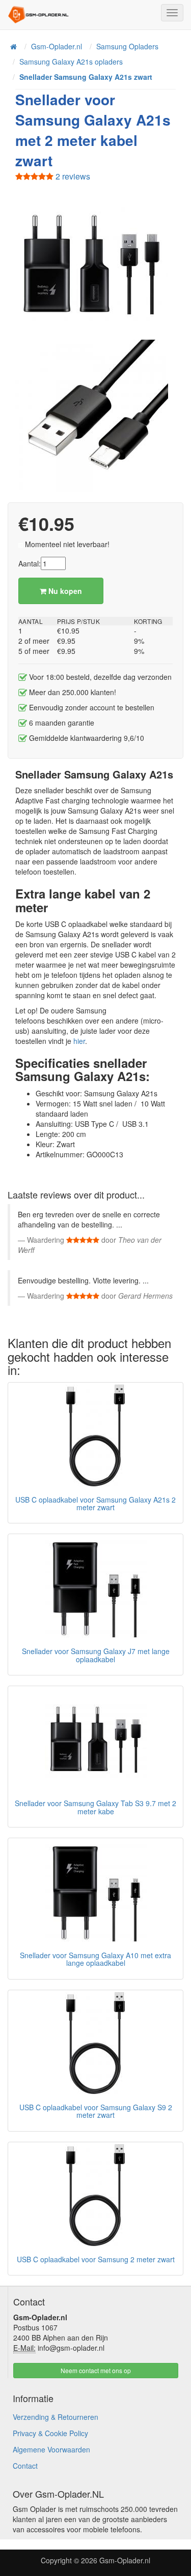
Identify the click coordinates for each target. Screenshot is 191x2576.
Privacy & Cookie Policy (50, 2433)
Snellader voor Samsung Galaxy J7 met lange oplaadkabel (96, 1655)
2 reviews (72, 176)
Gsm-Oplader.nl (125, 2560)
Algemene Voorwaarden (51, 2449)
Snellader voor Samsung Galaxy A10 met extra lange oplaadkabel (95, 1959)
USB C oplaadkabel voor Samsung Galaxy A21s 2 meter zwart (95, 1503)
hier (79, 1041)
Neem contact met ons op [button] (96, 2370)
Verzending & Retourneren (56, 2417)
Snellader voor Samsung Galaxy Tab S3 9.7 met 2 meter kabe (95, 1807)
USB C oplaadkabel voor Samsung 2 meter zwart (96, 2259)
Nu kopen (64, 591)
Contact (25, 2466)
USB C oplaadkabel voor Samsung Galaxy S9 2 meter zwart (96, 2111)
